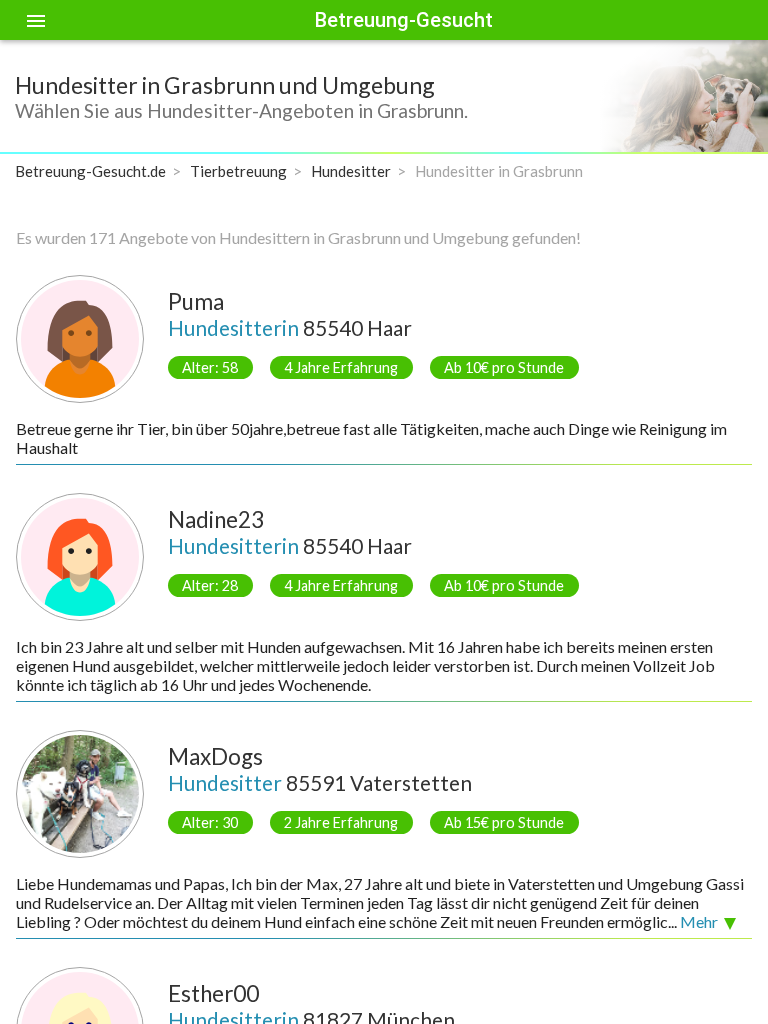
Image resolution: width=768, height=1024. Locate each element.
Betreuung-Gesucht (404, 20)
